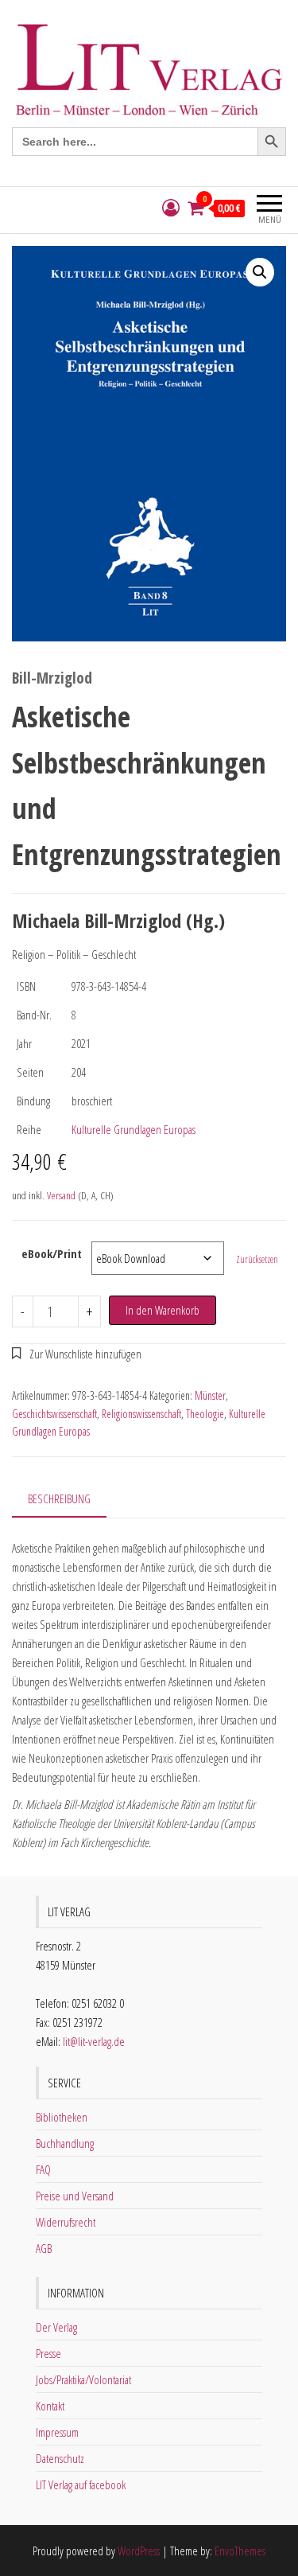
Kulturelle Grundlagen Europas (134, 1129)
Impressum (57, 2432)
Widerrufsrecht (66, 2222)
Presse (48, 2353)
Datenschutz (60, 2458)
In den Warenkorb (163, 1310)
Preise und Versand (75, 2196)
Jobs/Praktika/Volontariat (83, 2379)
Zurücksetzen (257, 1259)
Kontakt (50, 2406)
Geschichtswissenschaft (54, 1414)
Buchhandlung (65, 2143)
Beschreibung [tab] (59, 1498)
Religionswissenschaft (141, 1414)
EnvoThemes (240, 2551)
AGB (44, 2248)
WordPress (139, 2551)
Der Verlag (56, 2327)
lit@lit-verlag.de (94, 2041)
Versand (61, 1195)
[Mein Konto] (171, 208)
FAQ (43, 2169)
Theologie (205, 1414)
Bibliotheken (62, 2117)
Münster (210, 1395)
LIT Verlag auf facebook (81, 2484)
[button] (260, 272)
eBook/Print (52, 1253)
